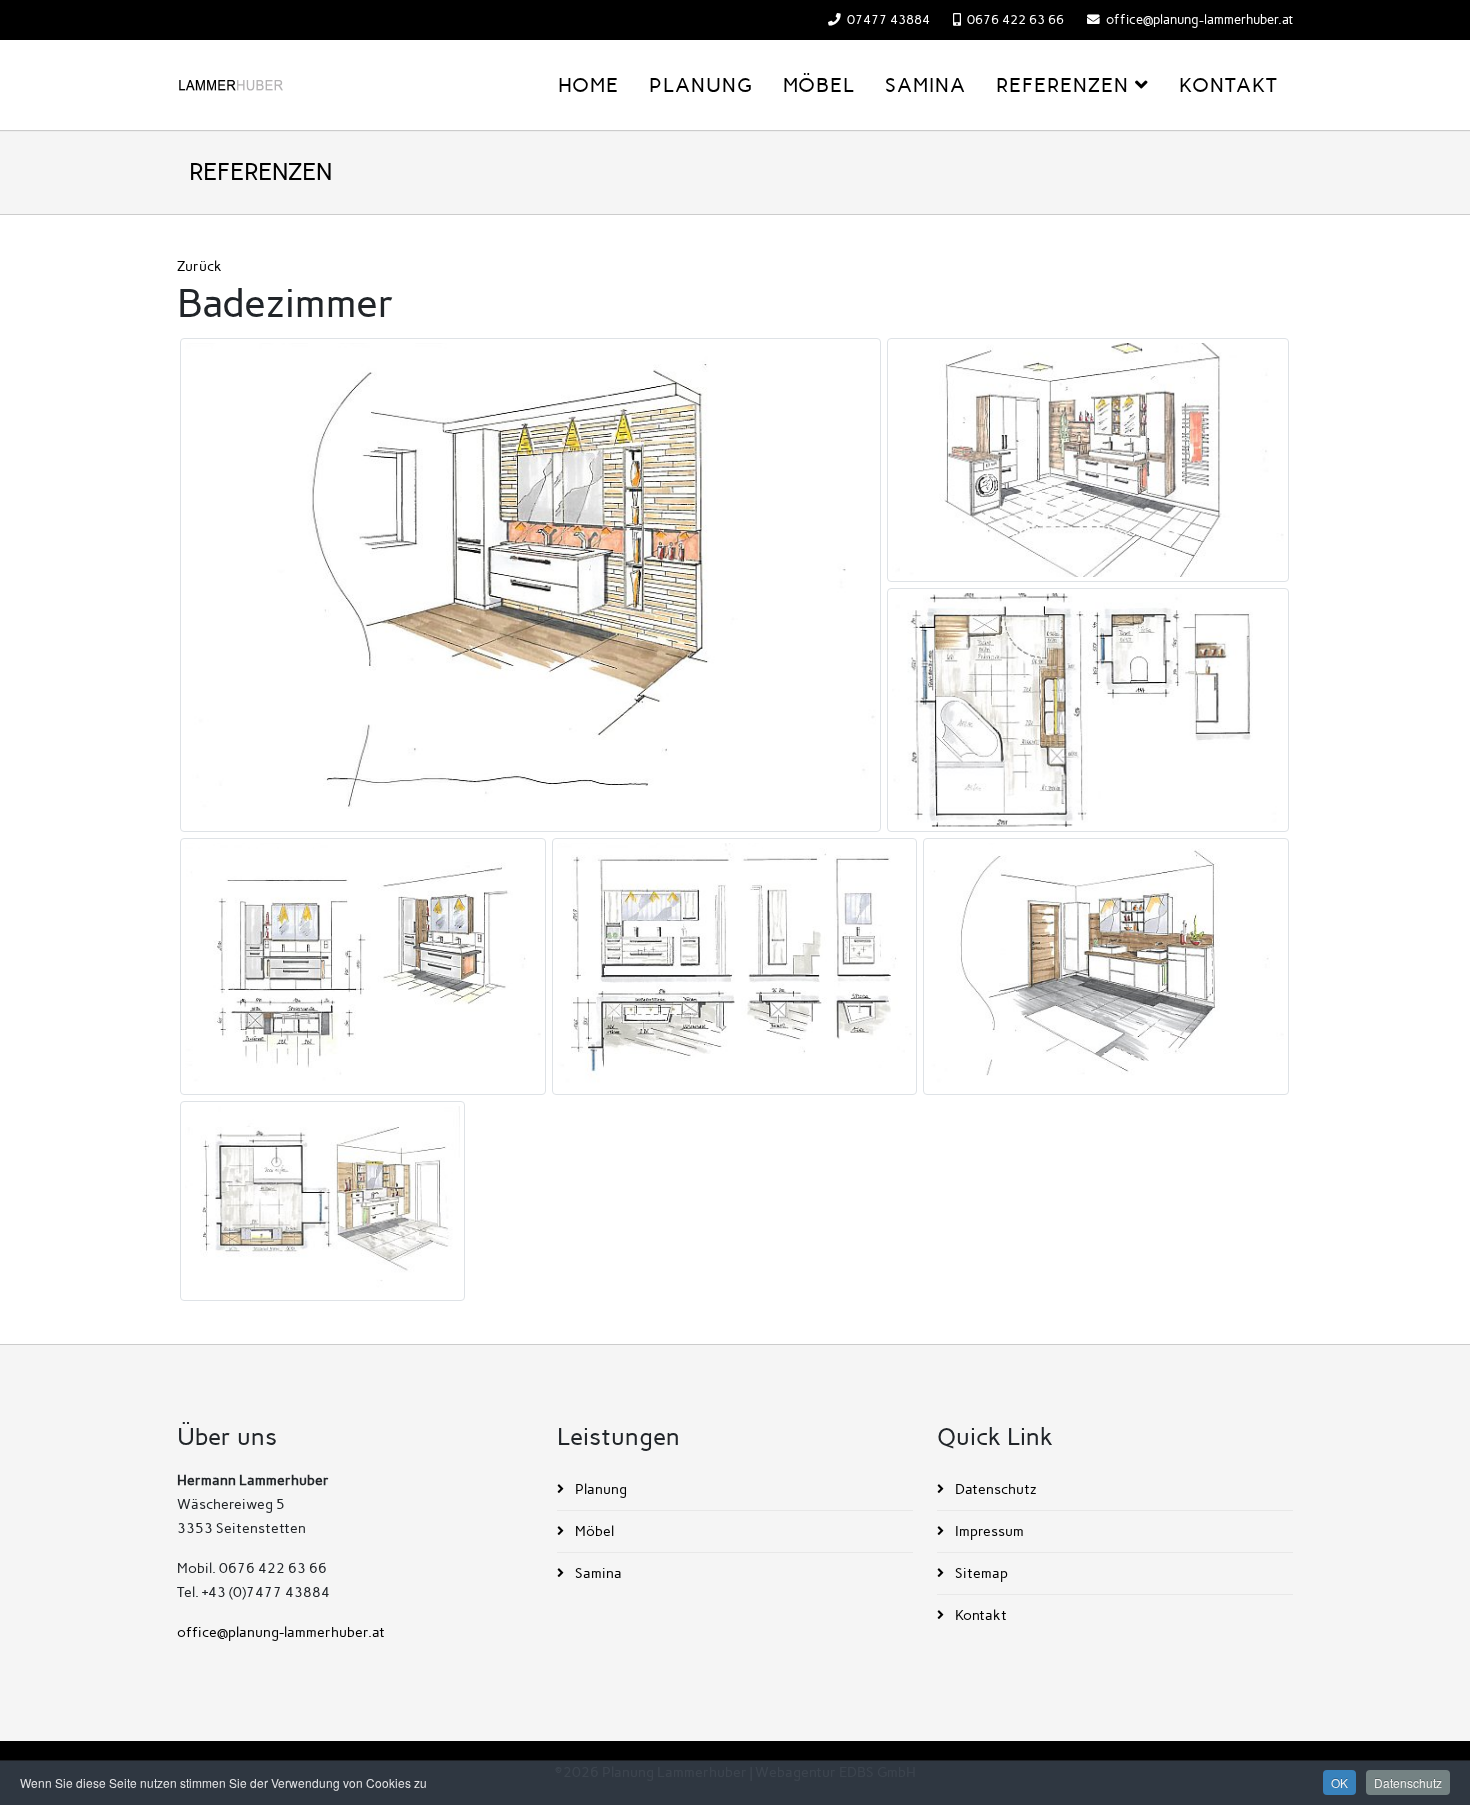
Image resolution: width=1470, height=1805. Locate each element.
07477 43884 (888, 19)
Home (588, 85)
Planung (701, 85)
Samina (925, 85)
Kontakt (1228, 85)
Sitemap (980, 1573)
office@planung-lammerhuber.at (1199, 19)
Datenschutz (994, 1489)
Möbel (819, 85)
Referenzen (1062, 85)
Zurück (199, 266)
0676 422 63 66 (1015, 19)
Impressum (988, 1531)
